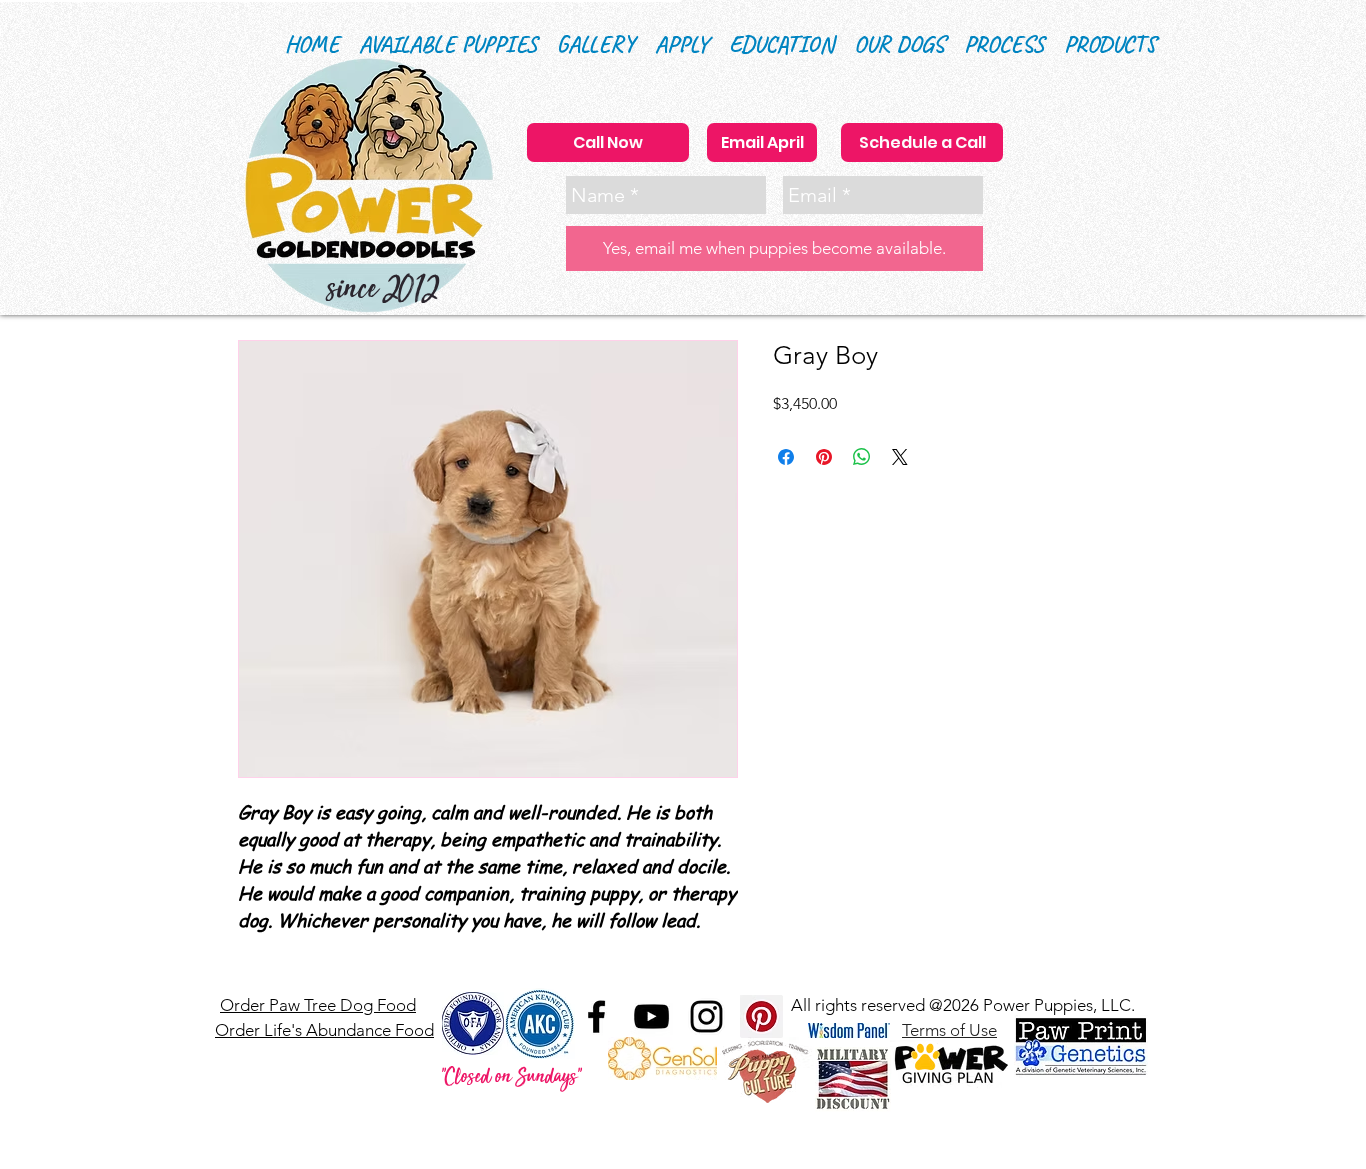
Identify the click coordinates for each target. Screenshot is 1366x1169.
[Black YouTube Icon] (651, 1016)
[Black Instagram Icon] (706, 1016)
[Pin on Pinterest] (824, 457)
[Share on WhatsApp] (862, 457)
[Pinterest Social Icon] (761, 1016)
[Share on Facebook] (786, 457)
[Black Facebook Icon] (596, 1016)
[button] (781, 44)
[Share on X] (900, 457)
